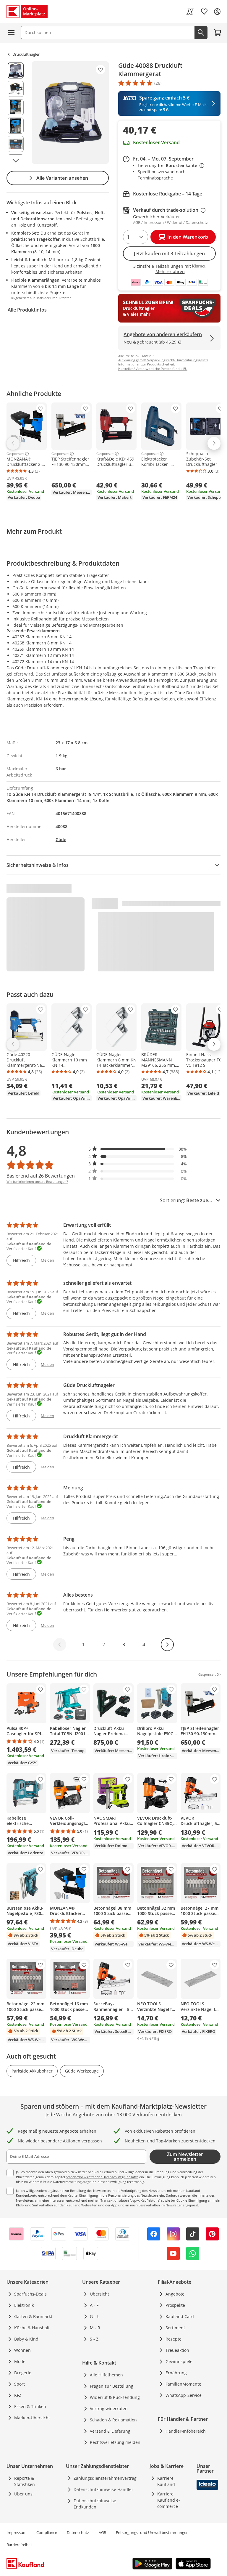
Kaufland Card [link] (180, 2316)
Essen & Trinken (30, 2406)
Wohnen (22, 2350)
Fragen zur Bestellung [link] (112, 2386)
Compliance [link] (47, 2532)
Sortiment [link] (175, 2328)
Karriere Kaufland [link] (166, 2481)
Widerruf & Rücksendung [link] (115, 2397)
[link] (190, 12)
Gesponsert (15, 454)
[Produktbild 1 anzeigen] (16, 70)
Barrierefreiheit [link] (20, 2545)
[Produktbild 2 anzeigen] (16, 89)
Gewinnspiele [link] (179, 2361)
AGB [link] (102, 2532)
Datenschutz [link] (78, 2532)
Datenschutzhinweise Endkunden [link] (95, 2504)
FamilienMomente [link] (183, 2384)
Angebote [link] (175, 2294)
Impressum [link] (17, 2532)
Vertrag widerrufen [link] (109, 2409)
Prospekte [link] (175, 2305)
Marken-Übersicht (32, 2418)
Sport (20, 2384)
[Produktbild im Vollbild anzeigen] (70, 113)
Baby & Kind (26, 2339)
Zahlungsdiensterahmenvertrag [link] (105, 2478)
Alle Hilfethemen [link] (106, 2375)
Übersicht (99, 2294)
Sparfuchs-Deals (30, 2294)
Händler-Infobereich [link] (186, 2431)
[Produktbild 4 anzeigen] (16, 126)
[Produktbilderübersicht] (16, 113)
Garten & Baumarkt (33, 2316)
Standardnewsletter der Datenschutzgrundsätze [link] (102, 2177)
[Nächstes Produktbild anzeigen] (16, 161)
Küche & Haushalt (32, 2328)
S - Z (94, 2339)
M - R (95, 2328)
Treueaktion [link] (177, 2350)
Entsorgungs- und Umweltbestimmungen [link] (152, 2532)
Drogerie (23, 2373)
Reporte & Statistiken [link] (25, 2481)
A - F (94, 2305)
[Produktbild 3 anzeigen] (16, 107)
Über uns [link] (23, 2494)
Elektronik (24, 2305)
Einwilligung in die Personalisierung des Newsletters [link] (119, 2195)
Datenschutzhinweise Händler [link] (103, 2489)
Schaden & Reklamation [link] (113, 2420)
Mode (20, 2361)
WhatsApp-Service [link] (184, 2395)
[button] (138, 1149)
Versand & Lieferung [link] (110, 2431)
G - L (94, 2316)
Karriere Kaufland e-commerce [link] (169, 2500)
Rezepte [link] (174, 2339)
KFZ (18, 2395)
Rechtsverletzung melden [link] (115, 2442)
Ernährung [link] (176, 2373)
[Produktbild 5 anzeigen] (16, 144)
